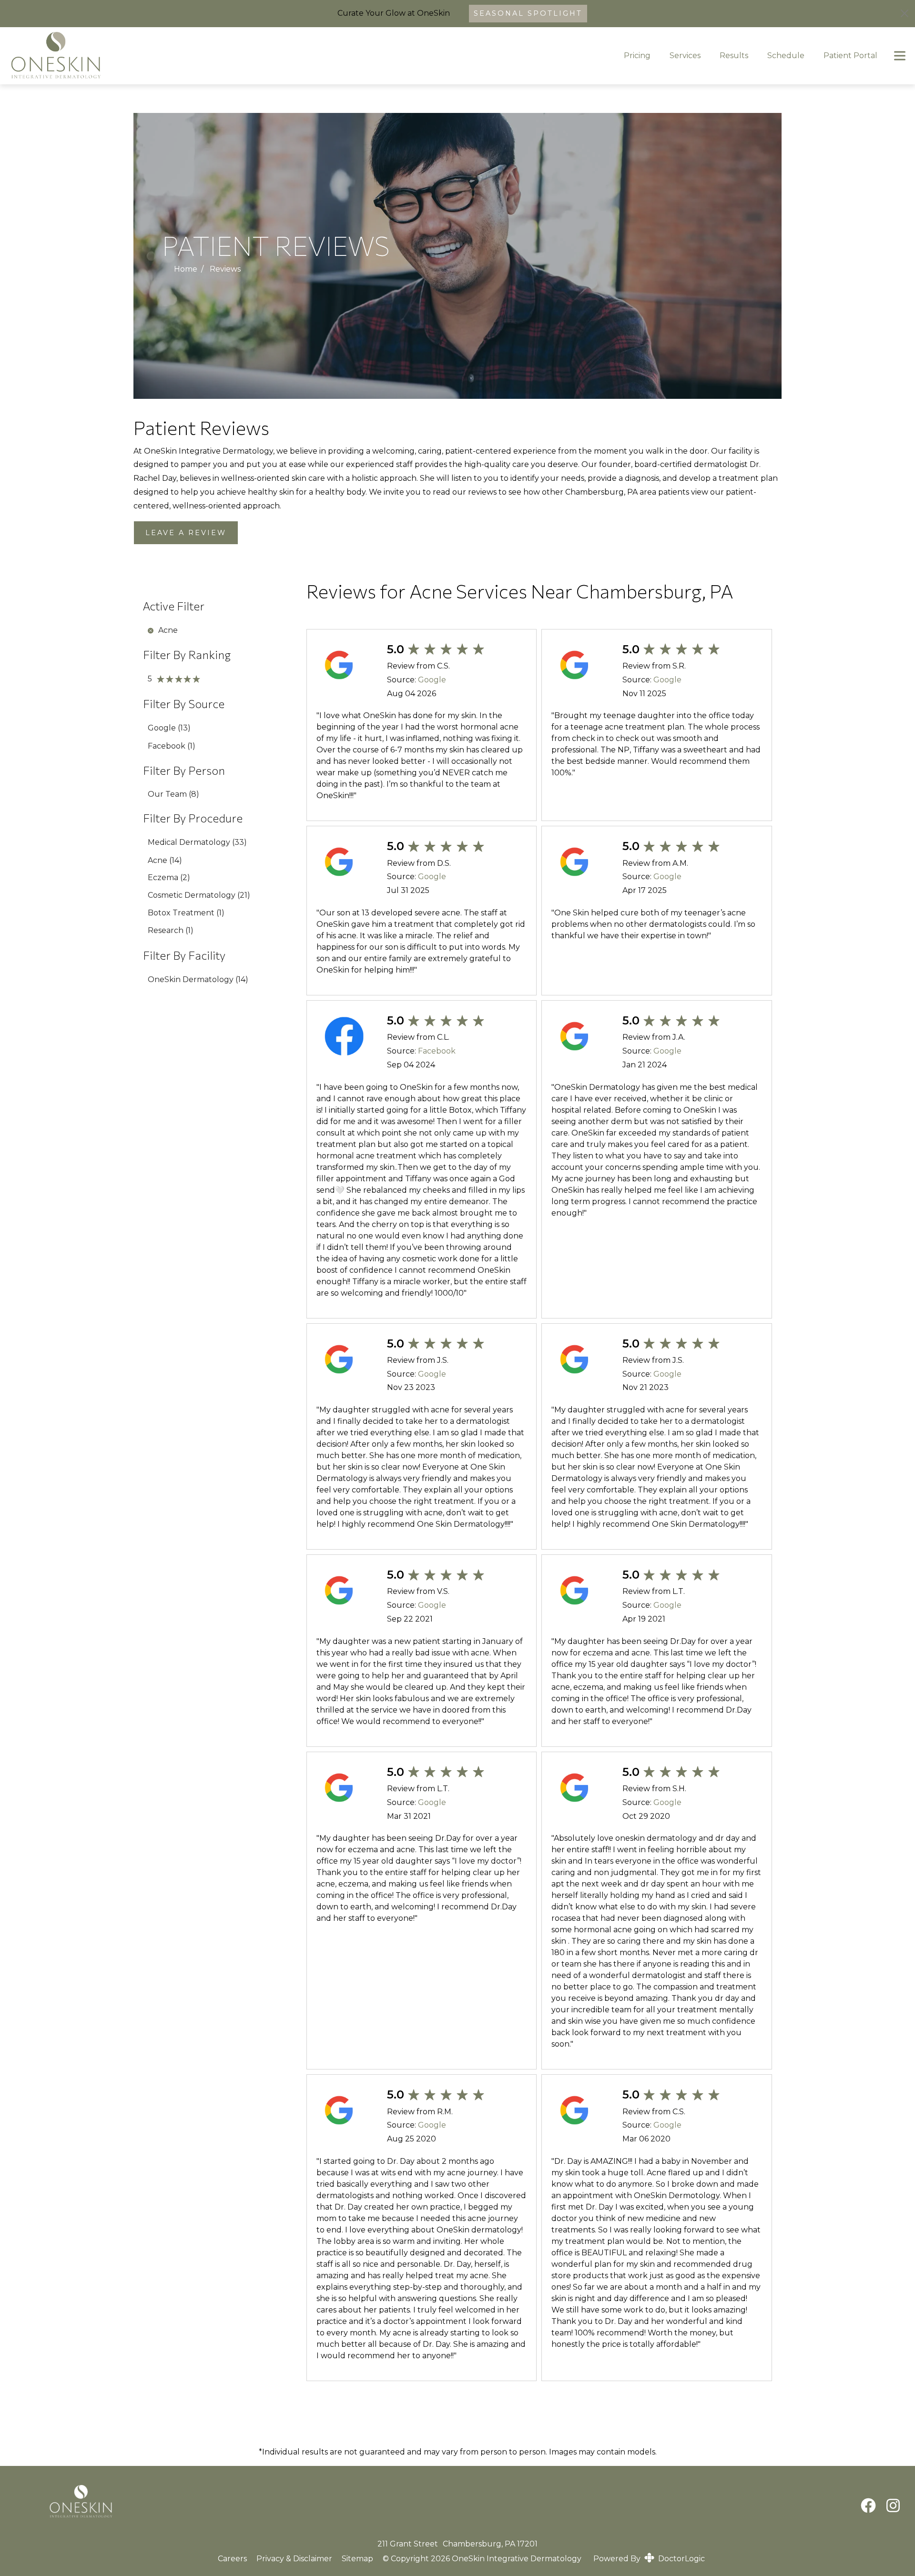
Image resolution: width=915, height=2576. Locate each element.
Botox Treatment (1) (186, 913)
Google (432, 680)
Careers (232, 2559)
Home (186, 269)
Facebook (437, 1051)
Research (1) (171, 930)
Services (685, 56)
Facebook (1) (172, 746)
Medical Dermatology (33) (197, 842)
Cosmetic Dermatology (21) (199, 895)
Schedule (786, 56)
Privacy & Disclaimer (294, 2559)
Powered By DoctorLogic (649, 2559)
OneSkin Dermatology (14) (198, 979)
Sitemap (357, 2559)
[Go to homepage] (302, 56)
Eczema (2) (169, 877)
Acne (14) (165, 860)
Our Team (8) (173, 794)
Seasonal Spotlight (528, 13)
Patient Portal (850, 56)
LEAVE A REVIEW (186, 533)
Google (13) (169, 728)
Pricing (637, 56)
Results (734, 56)
